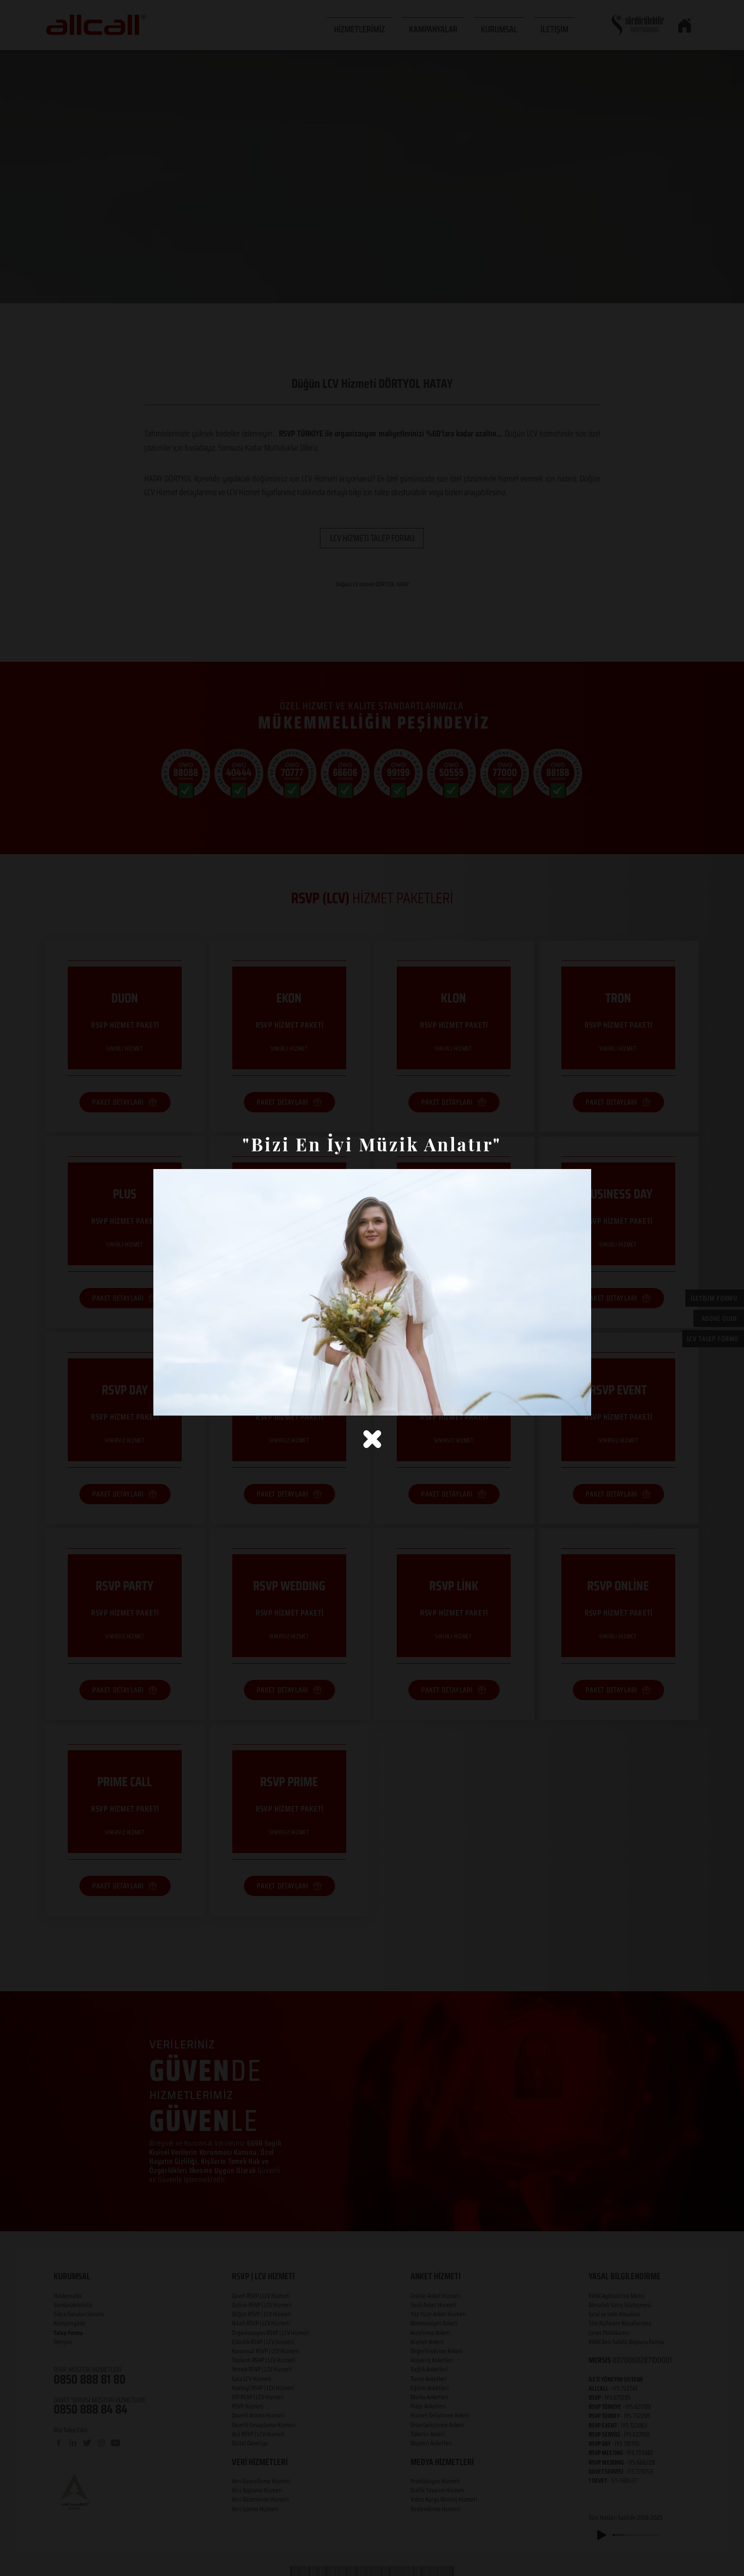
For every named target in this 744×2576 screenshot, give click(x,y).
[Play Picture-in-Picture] (560, 1402)
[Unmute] (184, 1402)
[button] (372, 1439)
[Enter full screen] (577, 1402)
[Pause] (167, 1402)
